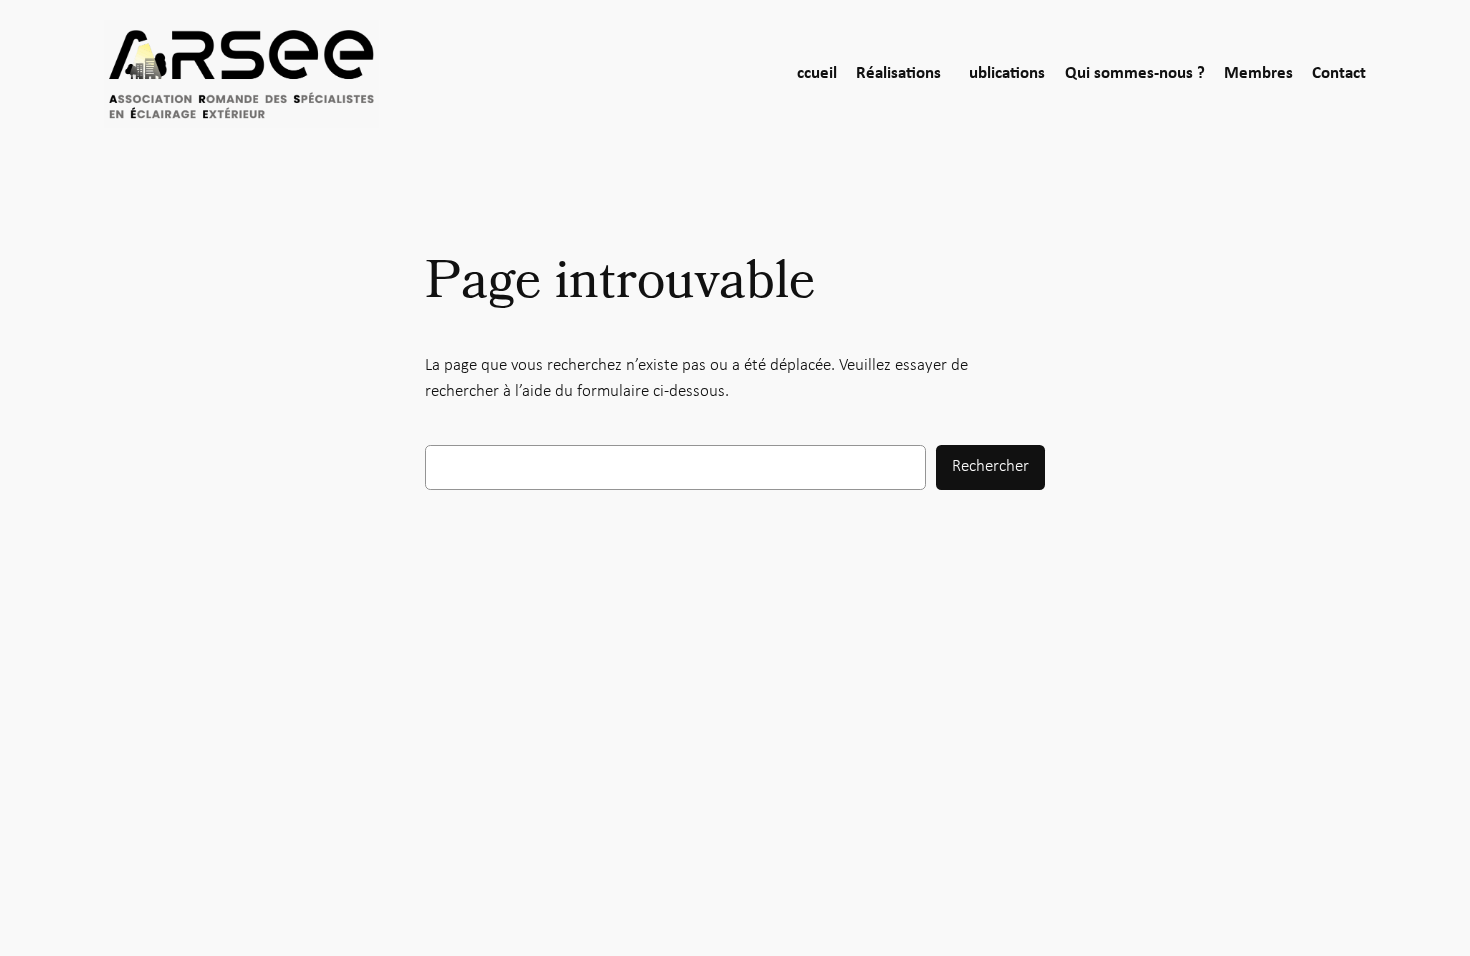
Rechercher (990, 466)
